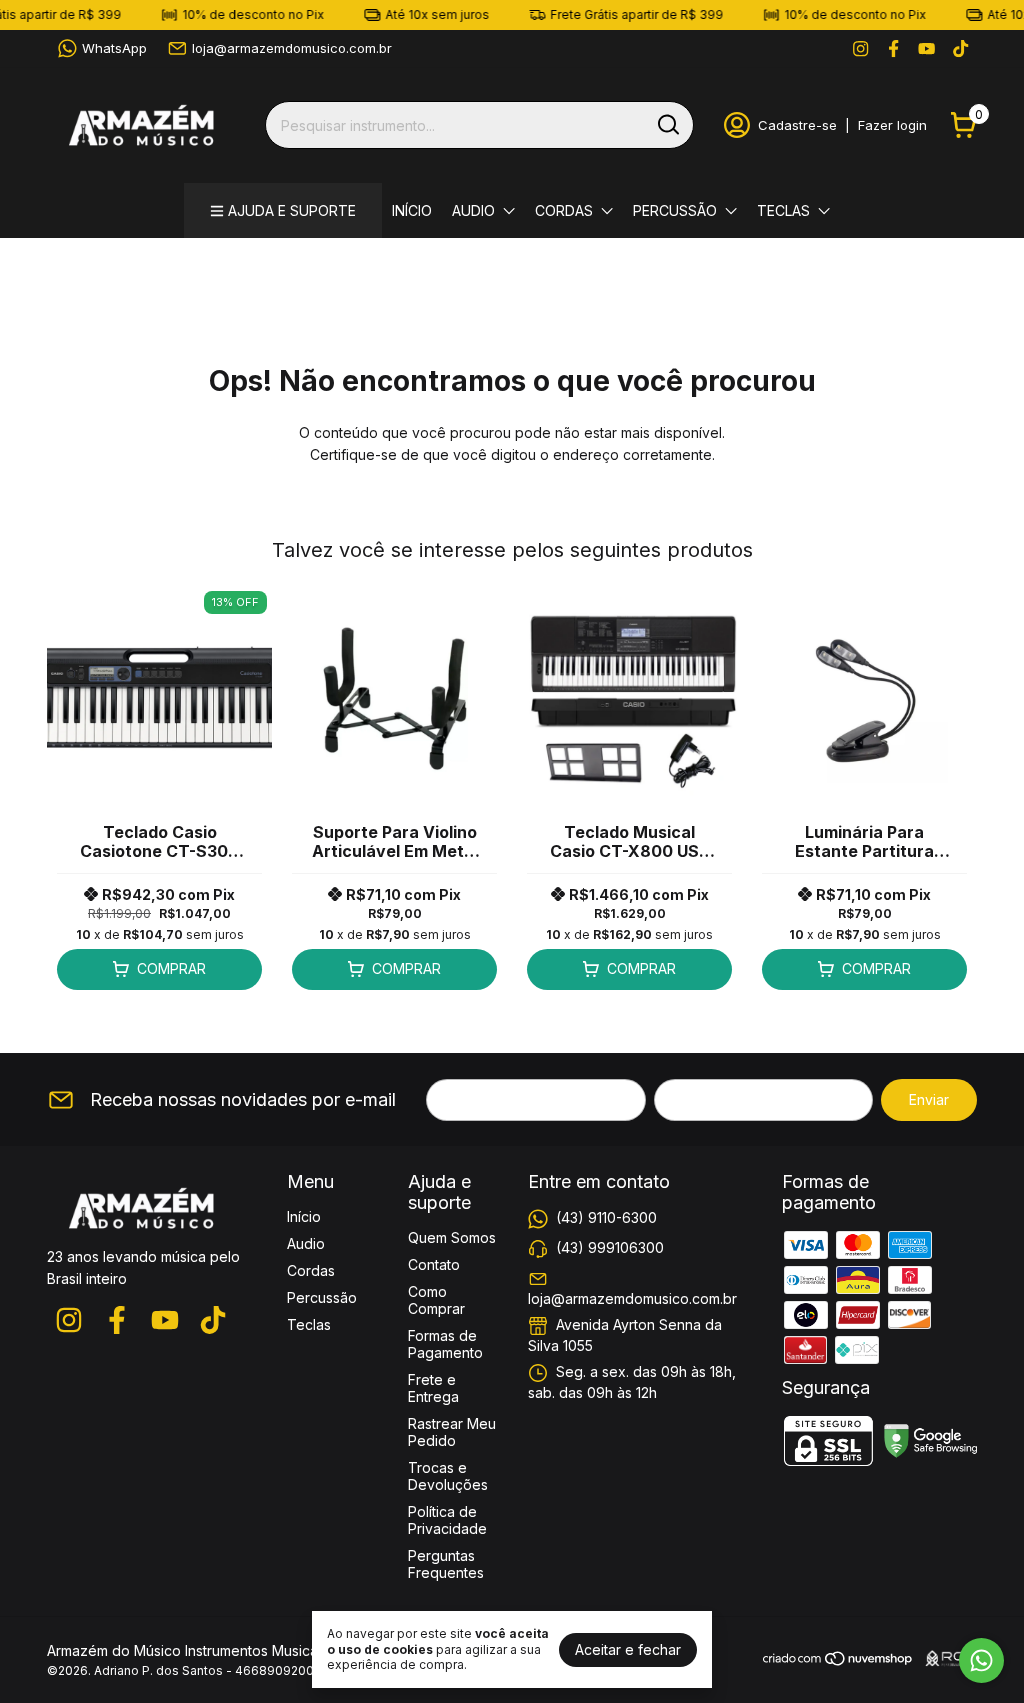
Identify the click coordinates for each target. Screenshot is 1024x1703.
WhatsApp (114, 48)
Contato (434, 1264)
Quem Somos (452, 1237)
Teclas (783, 210)
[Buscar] (667, 124)
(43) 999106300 (610, 1247)
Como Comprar (436, 1300)
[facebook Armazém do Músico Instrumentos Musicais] (893, 48)
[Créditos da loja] (946, 1658)
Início (412, 210)
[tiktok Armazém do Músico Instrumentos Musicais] (960, 48)
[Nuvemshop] (838, 1661)
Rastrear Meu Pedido (452, 1432)
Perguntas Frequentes (446, 1564)
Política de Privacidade (447, 1520)
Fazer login (892, 125)
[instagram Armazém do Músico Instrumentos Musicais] (860, 48)
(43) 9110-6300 (606, 1217)
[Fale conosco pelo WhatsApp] (981, 1660)
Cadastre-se (797, 125)
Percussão (675, 210)
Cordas (564, 210)
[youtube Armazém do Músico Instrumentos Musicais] (926, 48)
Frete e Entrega (433, 1388)
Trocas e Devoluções (448, 1476)
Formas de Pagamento (445, 1344)
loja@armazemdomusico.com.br (292, 48)
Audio (473, 210)
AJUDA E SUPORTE (292, 210)
